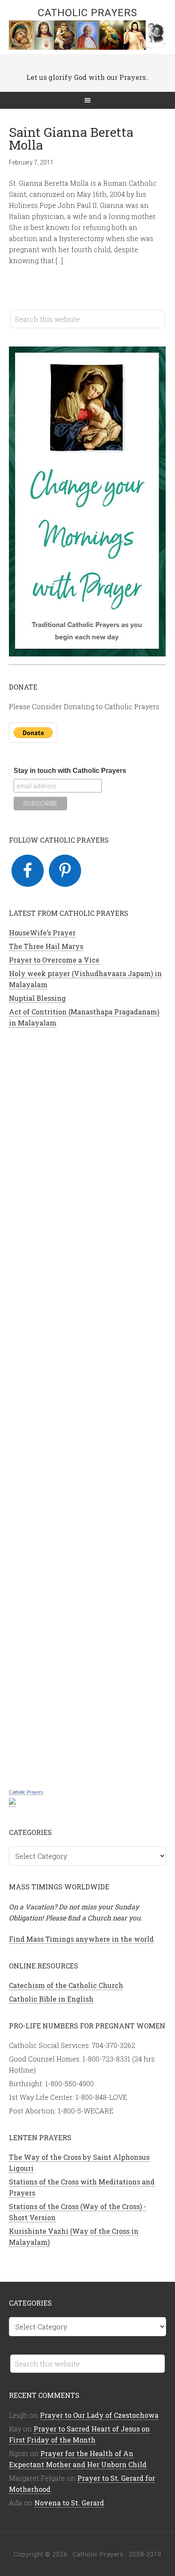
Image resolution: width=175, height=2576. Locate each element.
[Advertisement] (88, 1407)
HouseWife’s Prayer (42, 933)
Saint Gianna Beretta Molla (71, 138)
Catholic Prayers (87, 13)
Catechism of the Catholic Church (66, 1985)
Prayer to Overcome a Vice (54, 960)
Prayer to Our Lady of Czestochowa (99, 2415)
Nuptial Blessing (37, 998)
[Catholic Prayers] (12, 1802)
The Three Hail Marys (46, 946)
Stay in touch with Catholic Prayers (70, 771)
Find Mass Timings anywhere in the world (81, 1939)
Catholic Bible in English (51, 1999)
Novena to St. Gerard (69, 2503)
